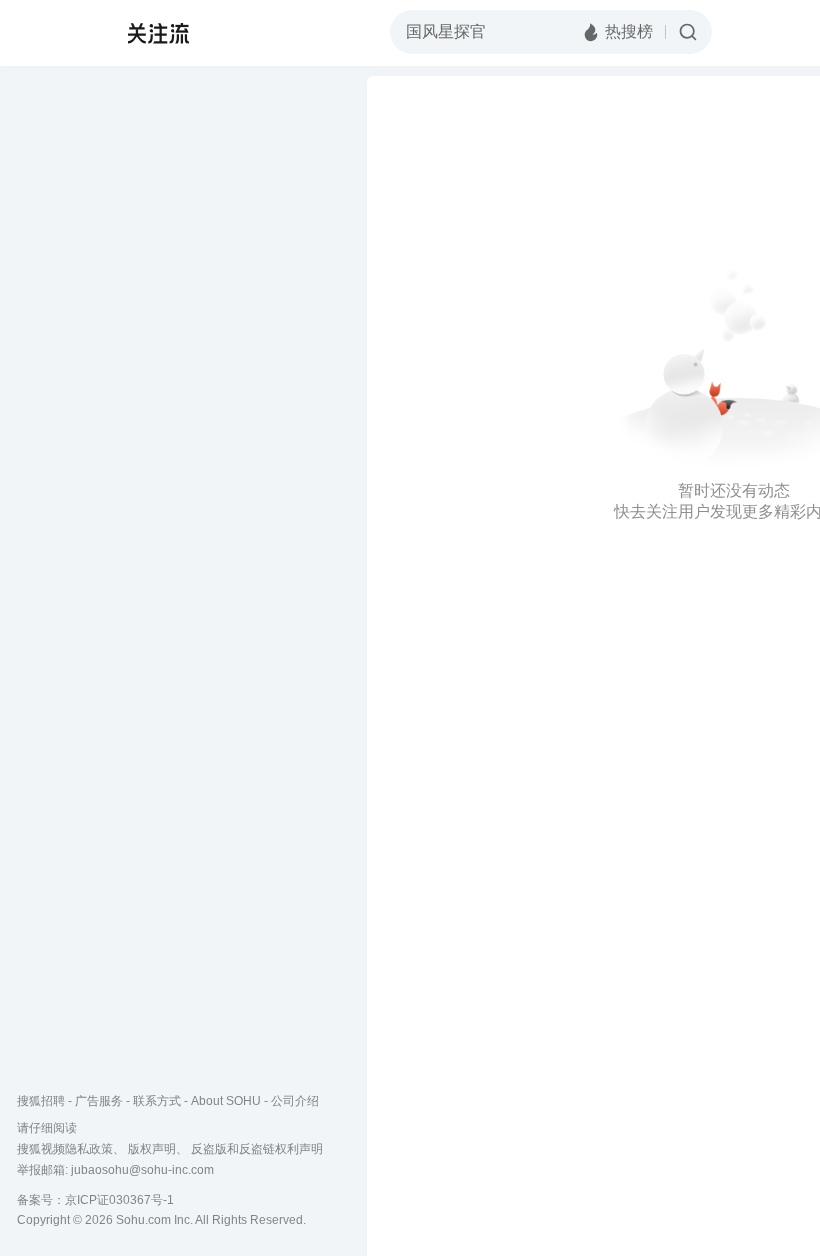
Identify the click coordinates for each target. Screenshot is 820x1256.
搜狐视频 (56, 33)
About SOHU (226, 1101)
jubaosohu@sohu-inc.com (142, 1170)
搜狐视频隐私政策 (65, 1149)
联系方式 (157, 1101)
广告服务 (99, 1101)
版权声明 (152, 1149)
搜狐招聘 (41, 1101)
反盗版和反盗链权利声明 (257, 1149)
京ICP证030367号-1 (119, 1200)
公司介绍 (295, 1101)
